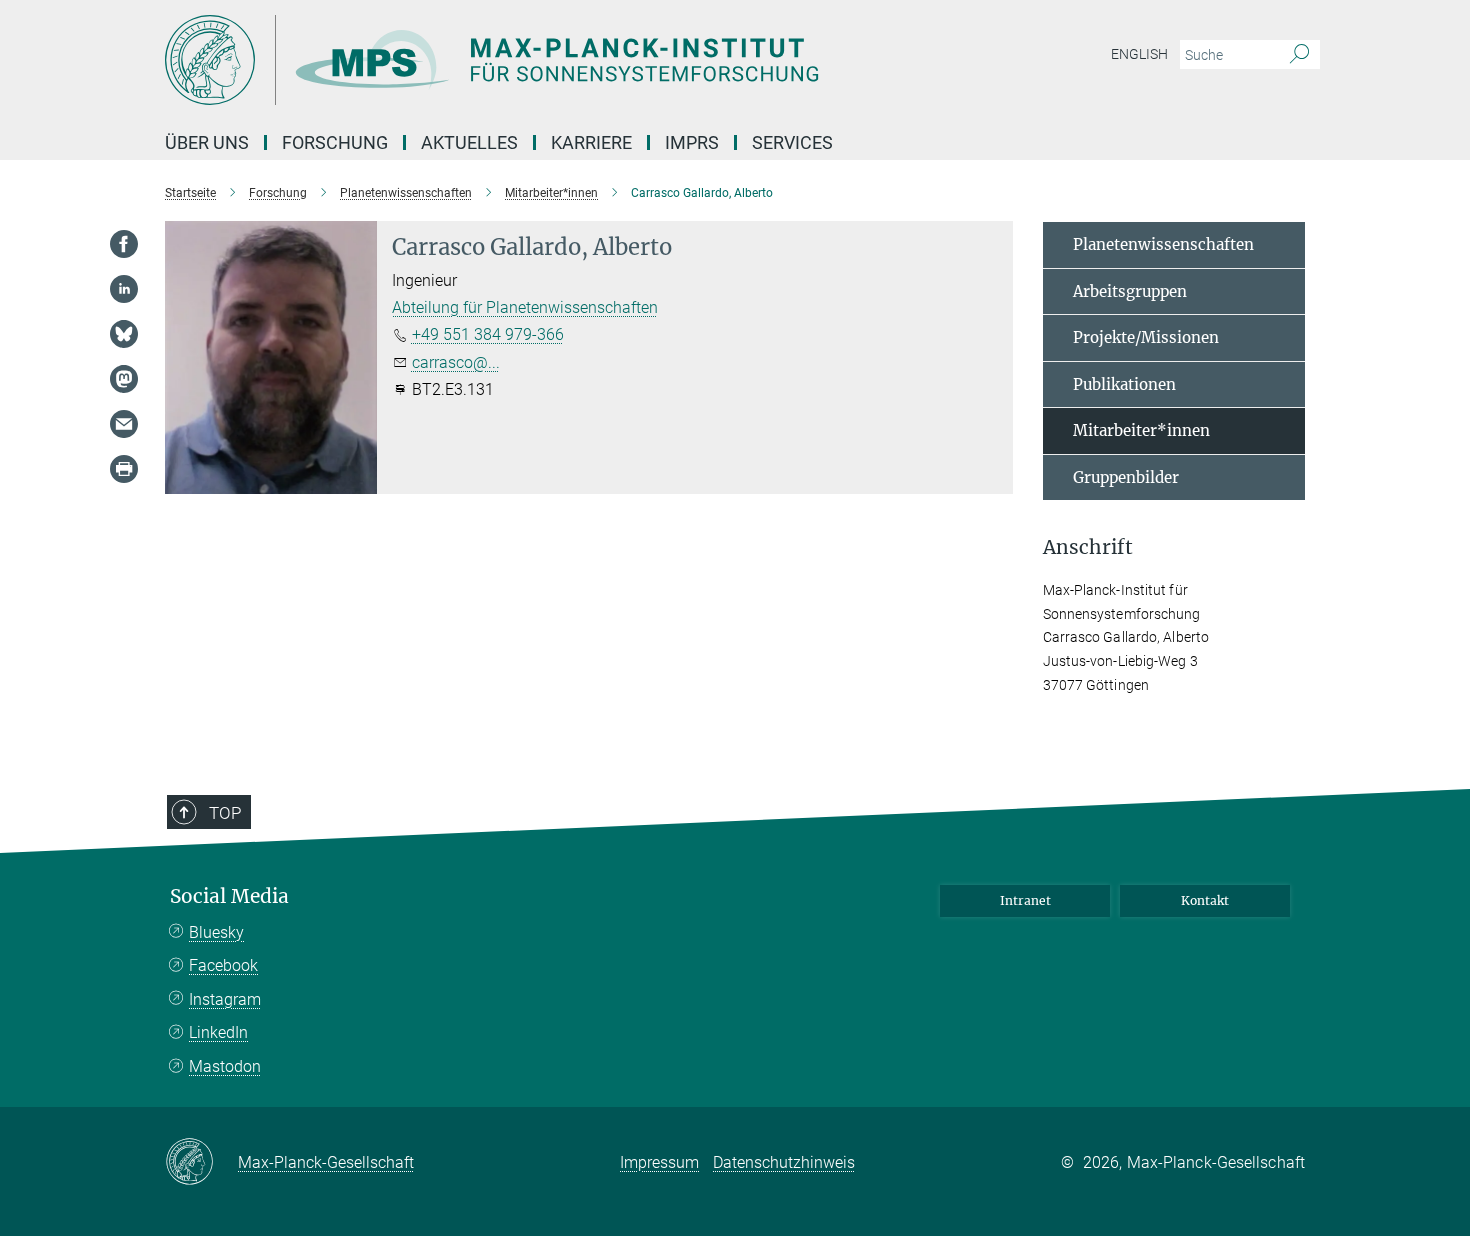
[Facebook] (124, 244)
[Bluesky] (124, 334)
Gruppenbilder (1126, 477)
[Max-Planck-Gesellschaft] (201, 1163)
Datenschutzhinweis (784, 1162)
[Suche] (1299, 55)
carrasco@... (456, 362)
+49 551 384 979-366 (488, 334)
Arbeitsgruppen (1130, 291)
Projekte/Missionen (1146, 337)
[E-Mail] (124, 424)
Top (225, 813)
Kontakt (1205, 900)
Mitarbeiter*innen (1141, 430)
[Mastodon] (124, 379)
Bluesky (216, 932)
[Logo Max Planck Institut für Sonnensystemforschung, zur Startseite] (540, 60)
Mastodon (225, 1066)
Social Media (229, 896)
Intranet (1025, 900)
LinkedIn (218, 1032)
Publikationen (1124, 384)
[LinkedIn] (124, 289)
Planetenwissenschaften (1163, 244)
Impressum (659, 1162)
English (1139, 54)
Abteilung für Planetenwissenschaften (525, 307)
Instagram (225, 999)
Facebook (223, 965)
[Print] (124, 469)
